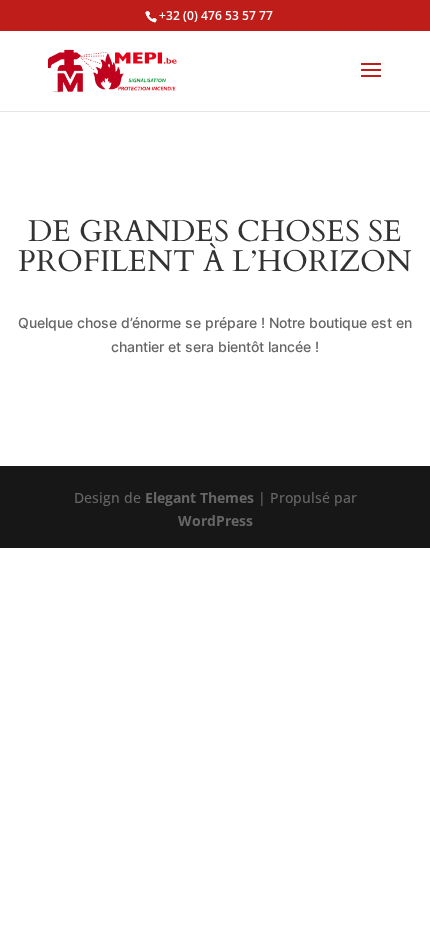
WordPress (215, 520)
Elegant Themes (199, 497)
